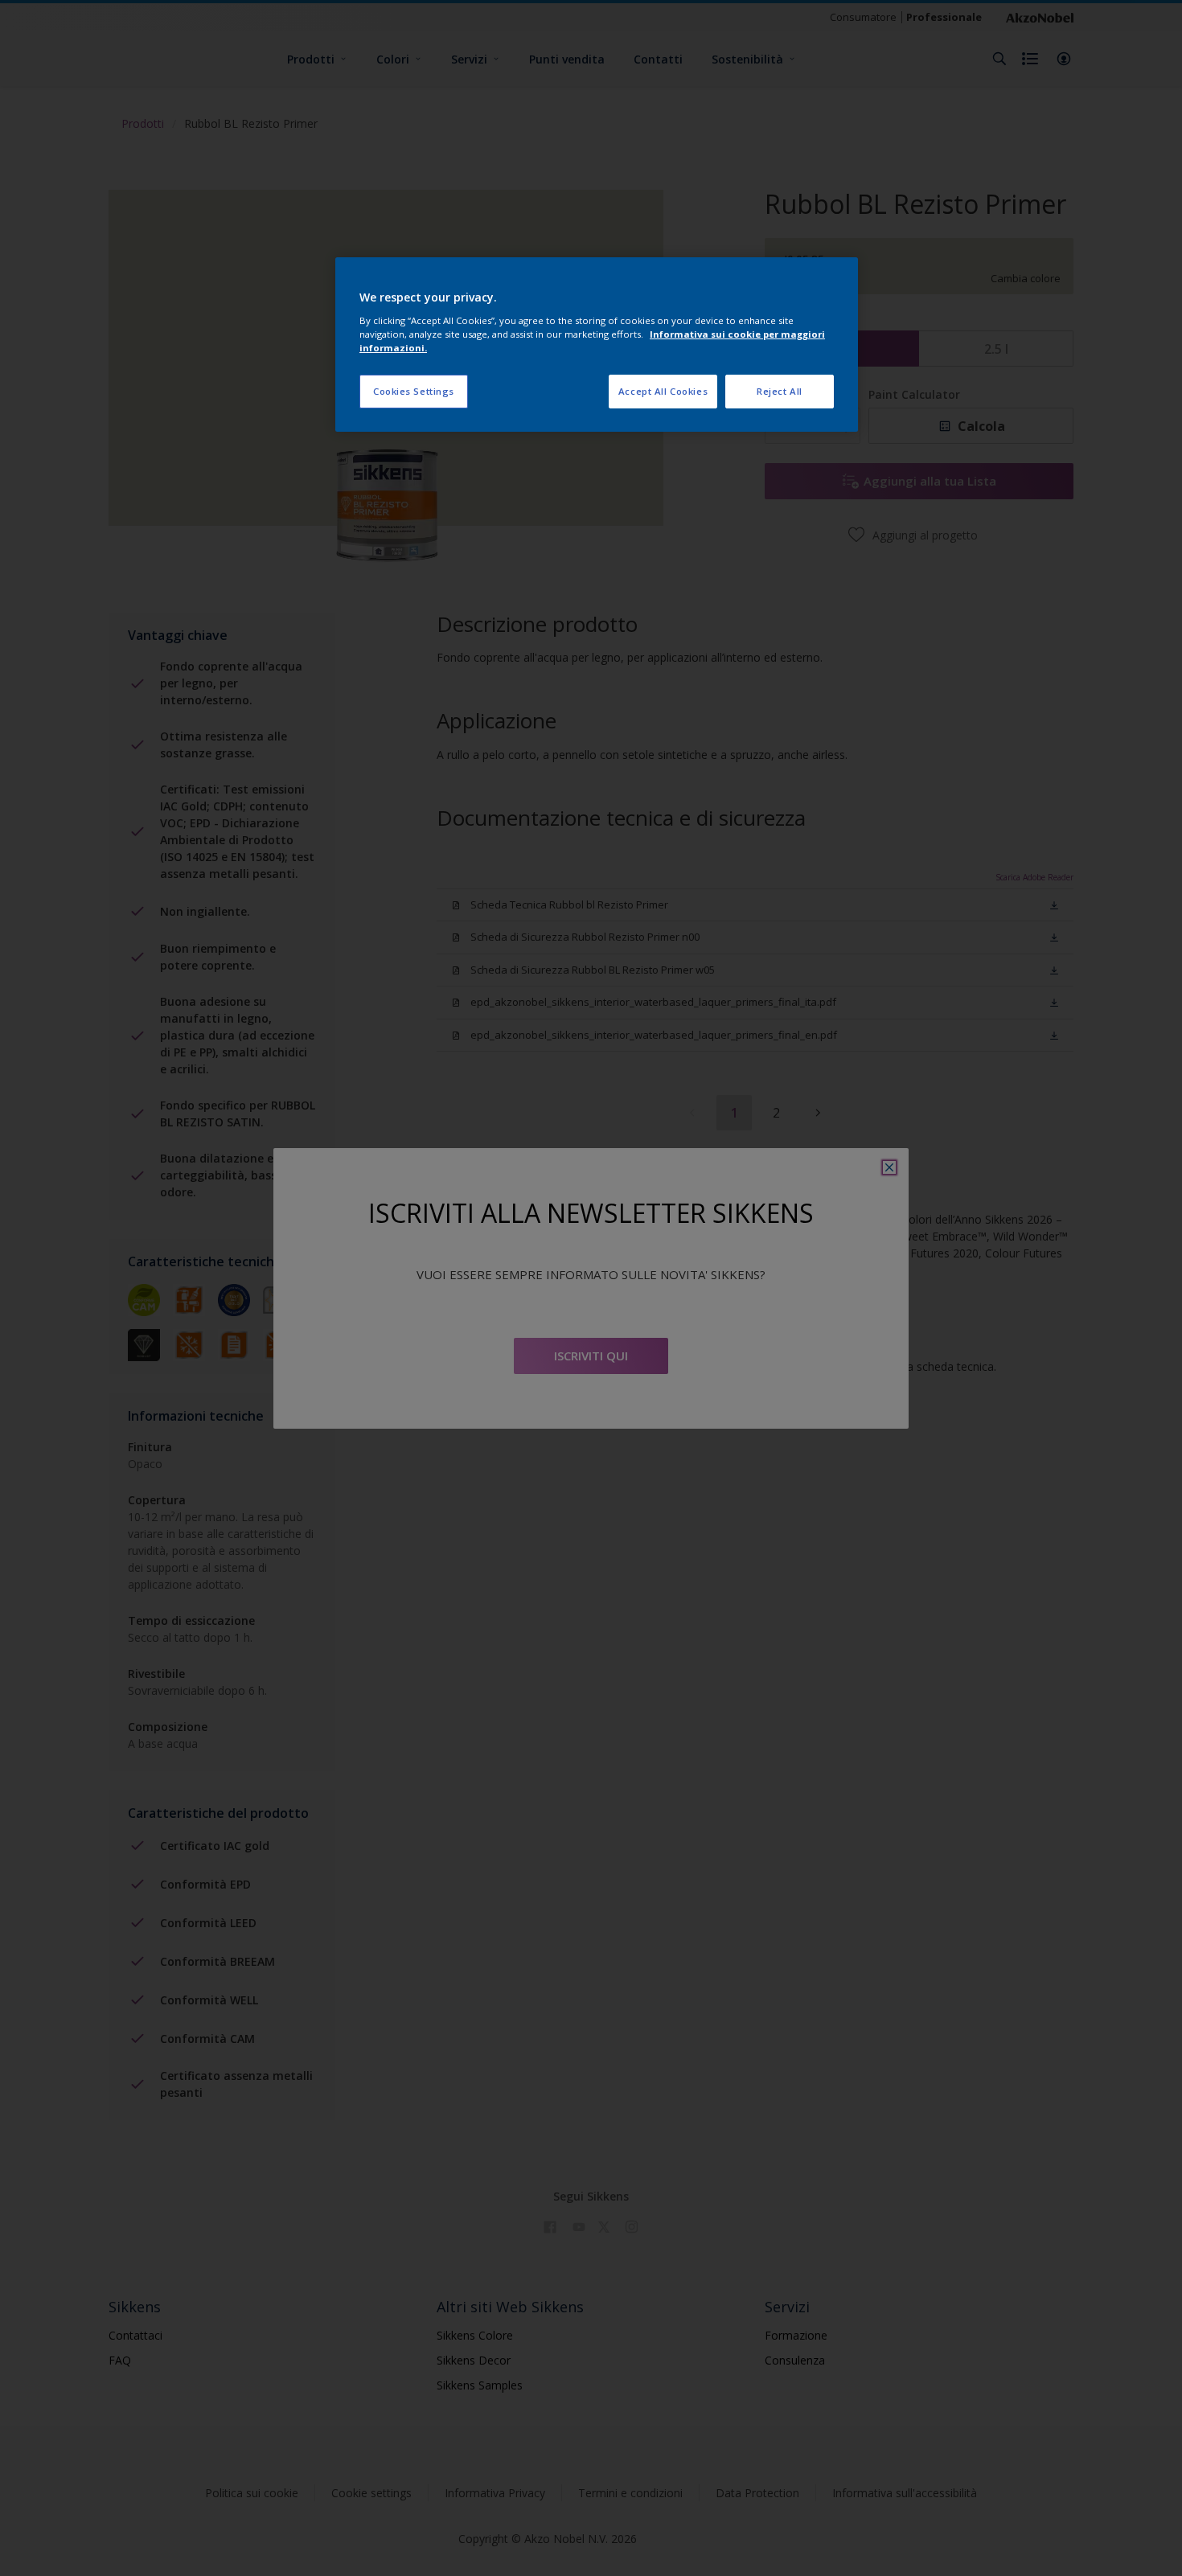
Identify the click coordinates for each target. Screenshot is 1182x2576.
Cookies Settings (414, 391)
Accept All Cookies (663, 391)
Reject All (780, 391)
